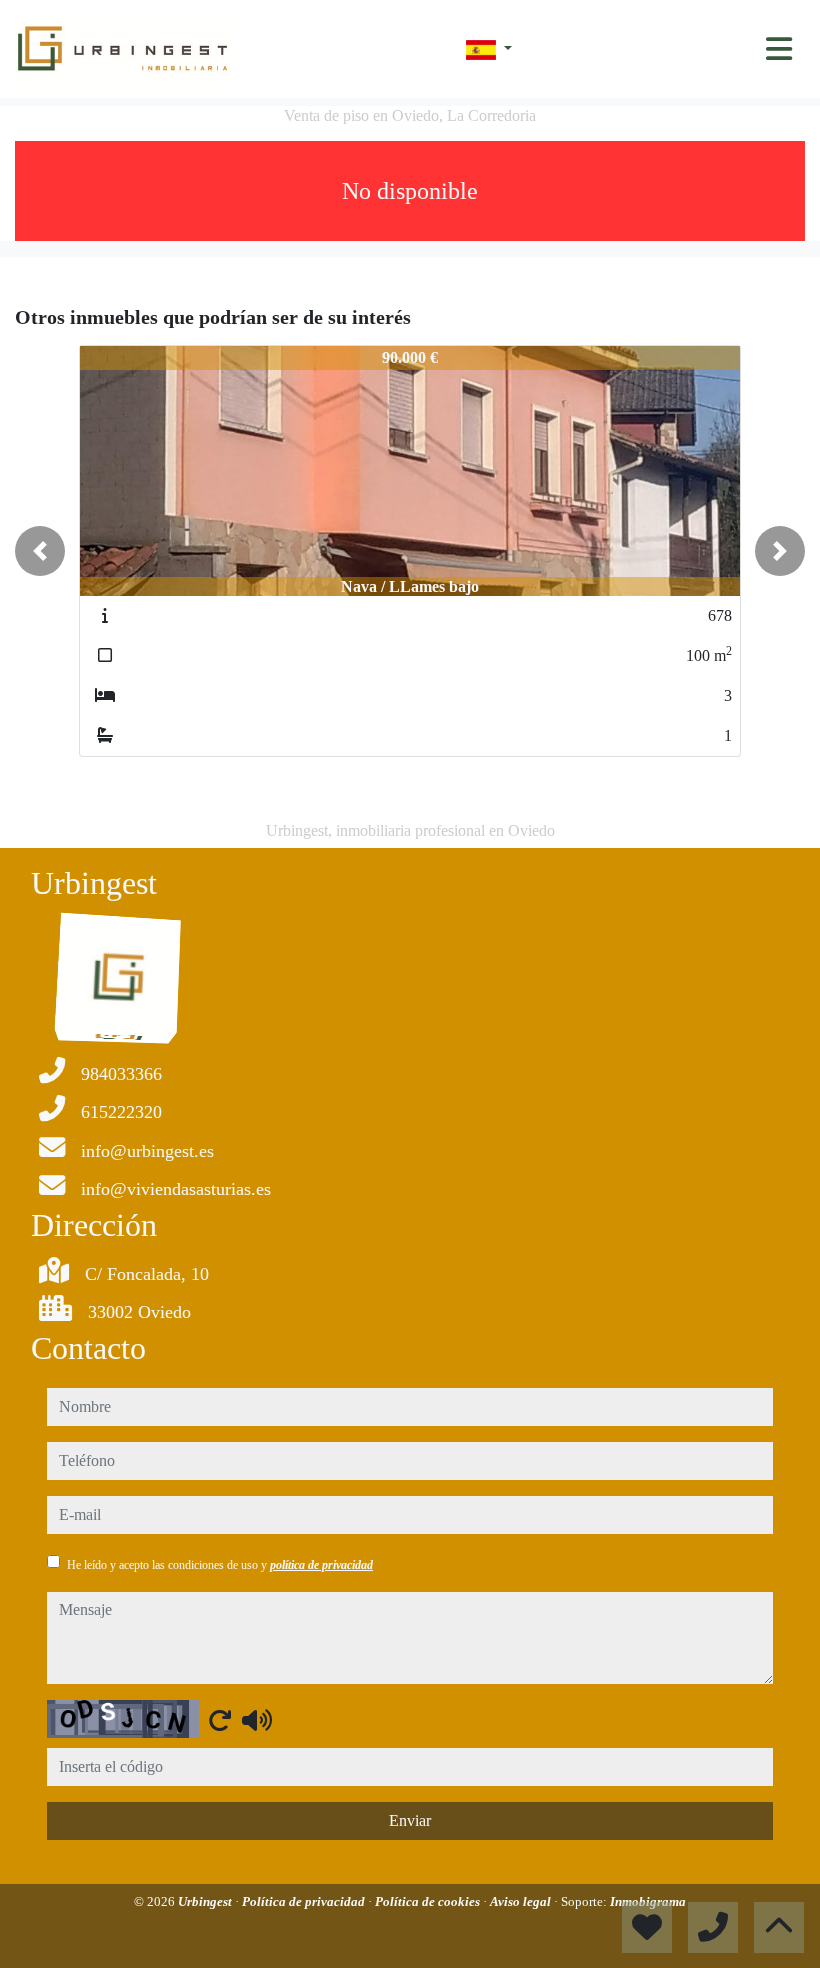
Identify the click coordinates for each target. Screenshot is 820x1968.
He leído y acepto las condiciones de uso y (220, 1565)
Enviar (410, 1820)
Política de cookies (429, 1901)
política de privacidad (321, 1565)
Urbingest (206, 1901)
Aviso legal (522, 1901)
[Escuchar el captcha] (257, 1720)
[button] (40, 551)
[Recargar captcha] (220, 1720)
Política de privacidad (305, 1901)
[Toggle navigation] (779, 49)
